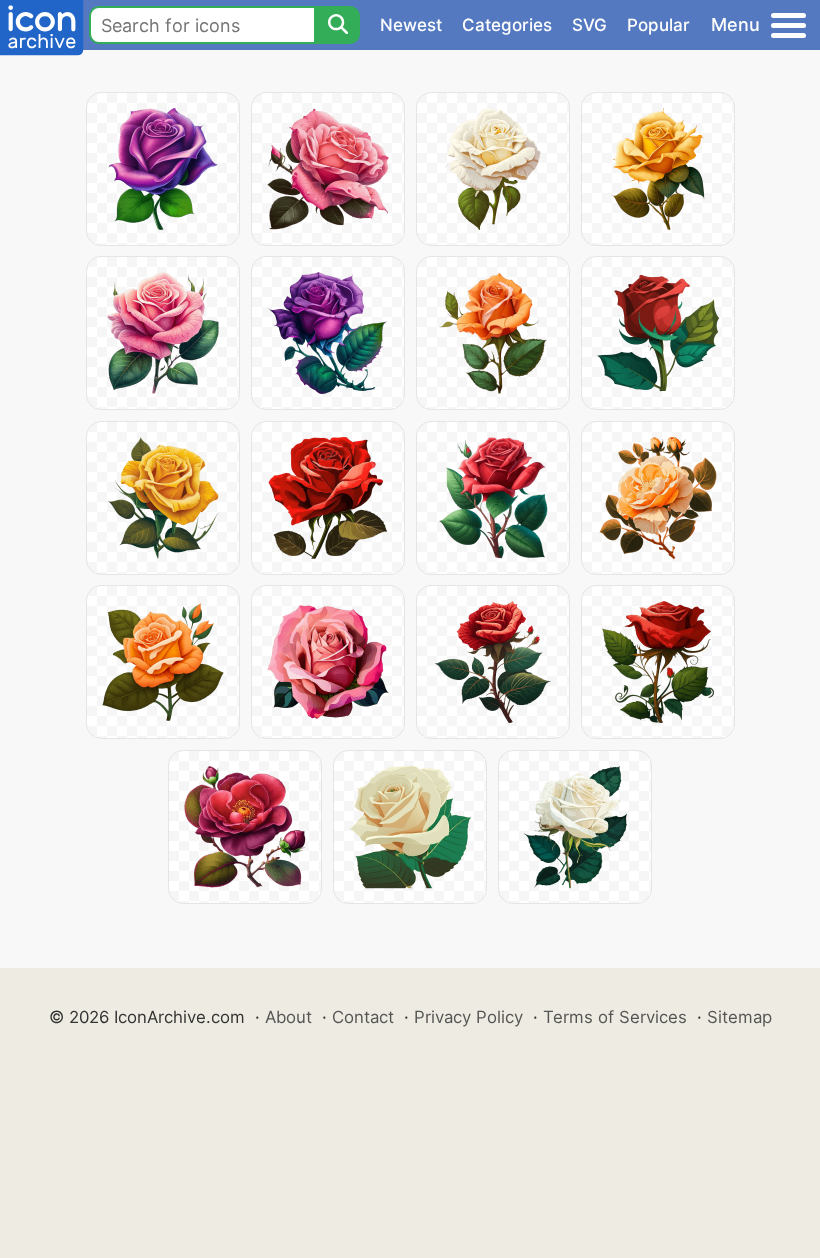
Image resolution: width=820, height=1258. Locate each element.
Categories (507, 25)
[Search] (337, 25)
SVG (589, 25)
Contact (363, 1017)
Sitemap (739, 1017)
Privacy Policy (468, 1017)
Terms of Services (615, 1017)
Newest (411, 25)
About (288, 1017)
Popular (658, 25)
